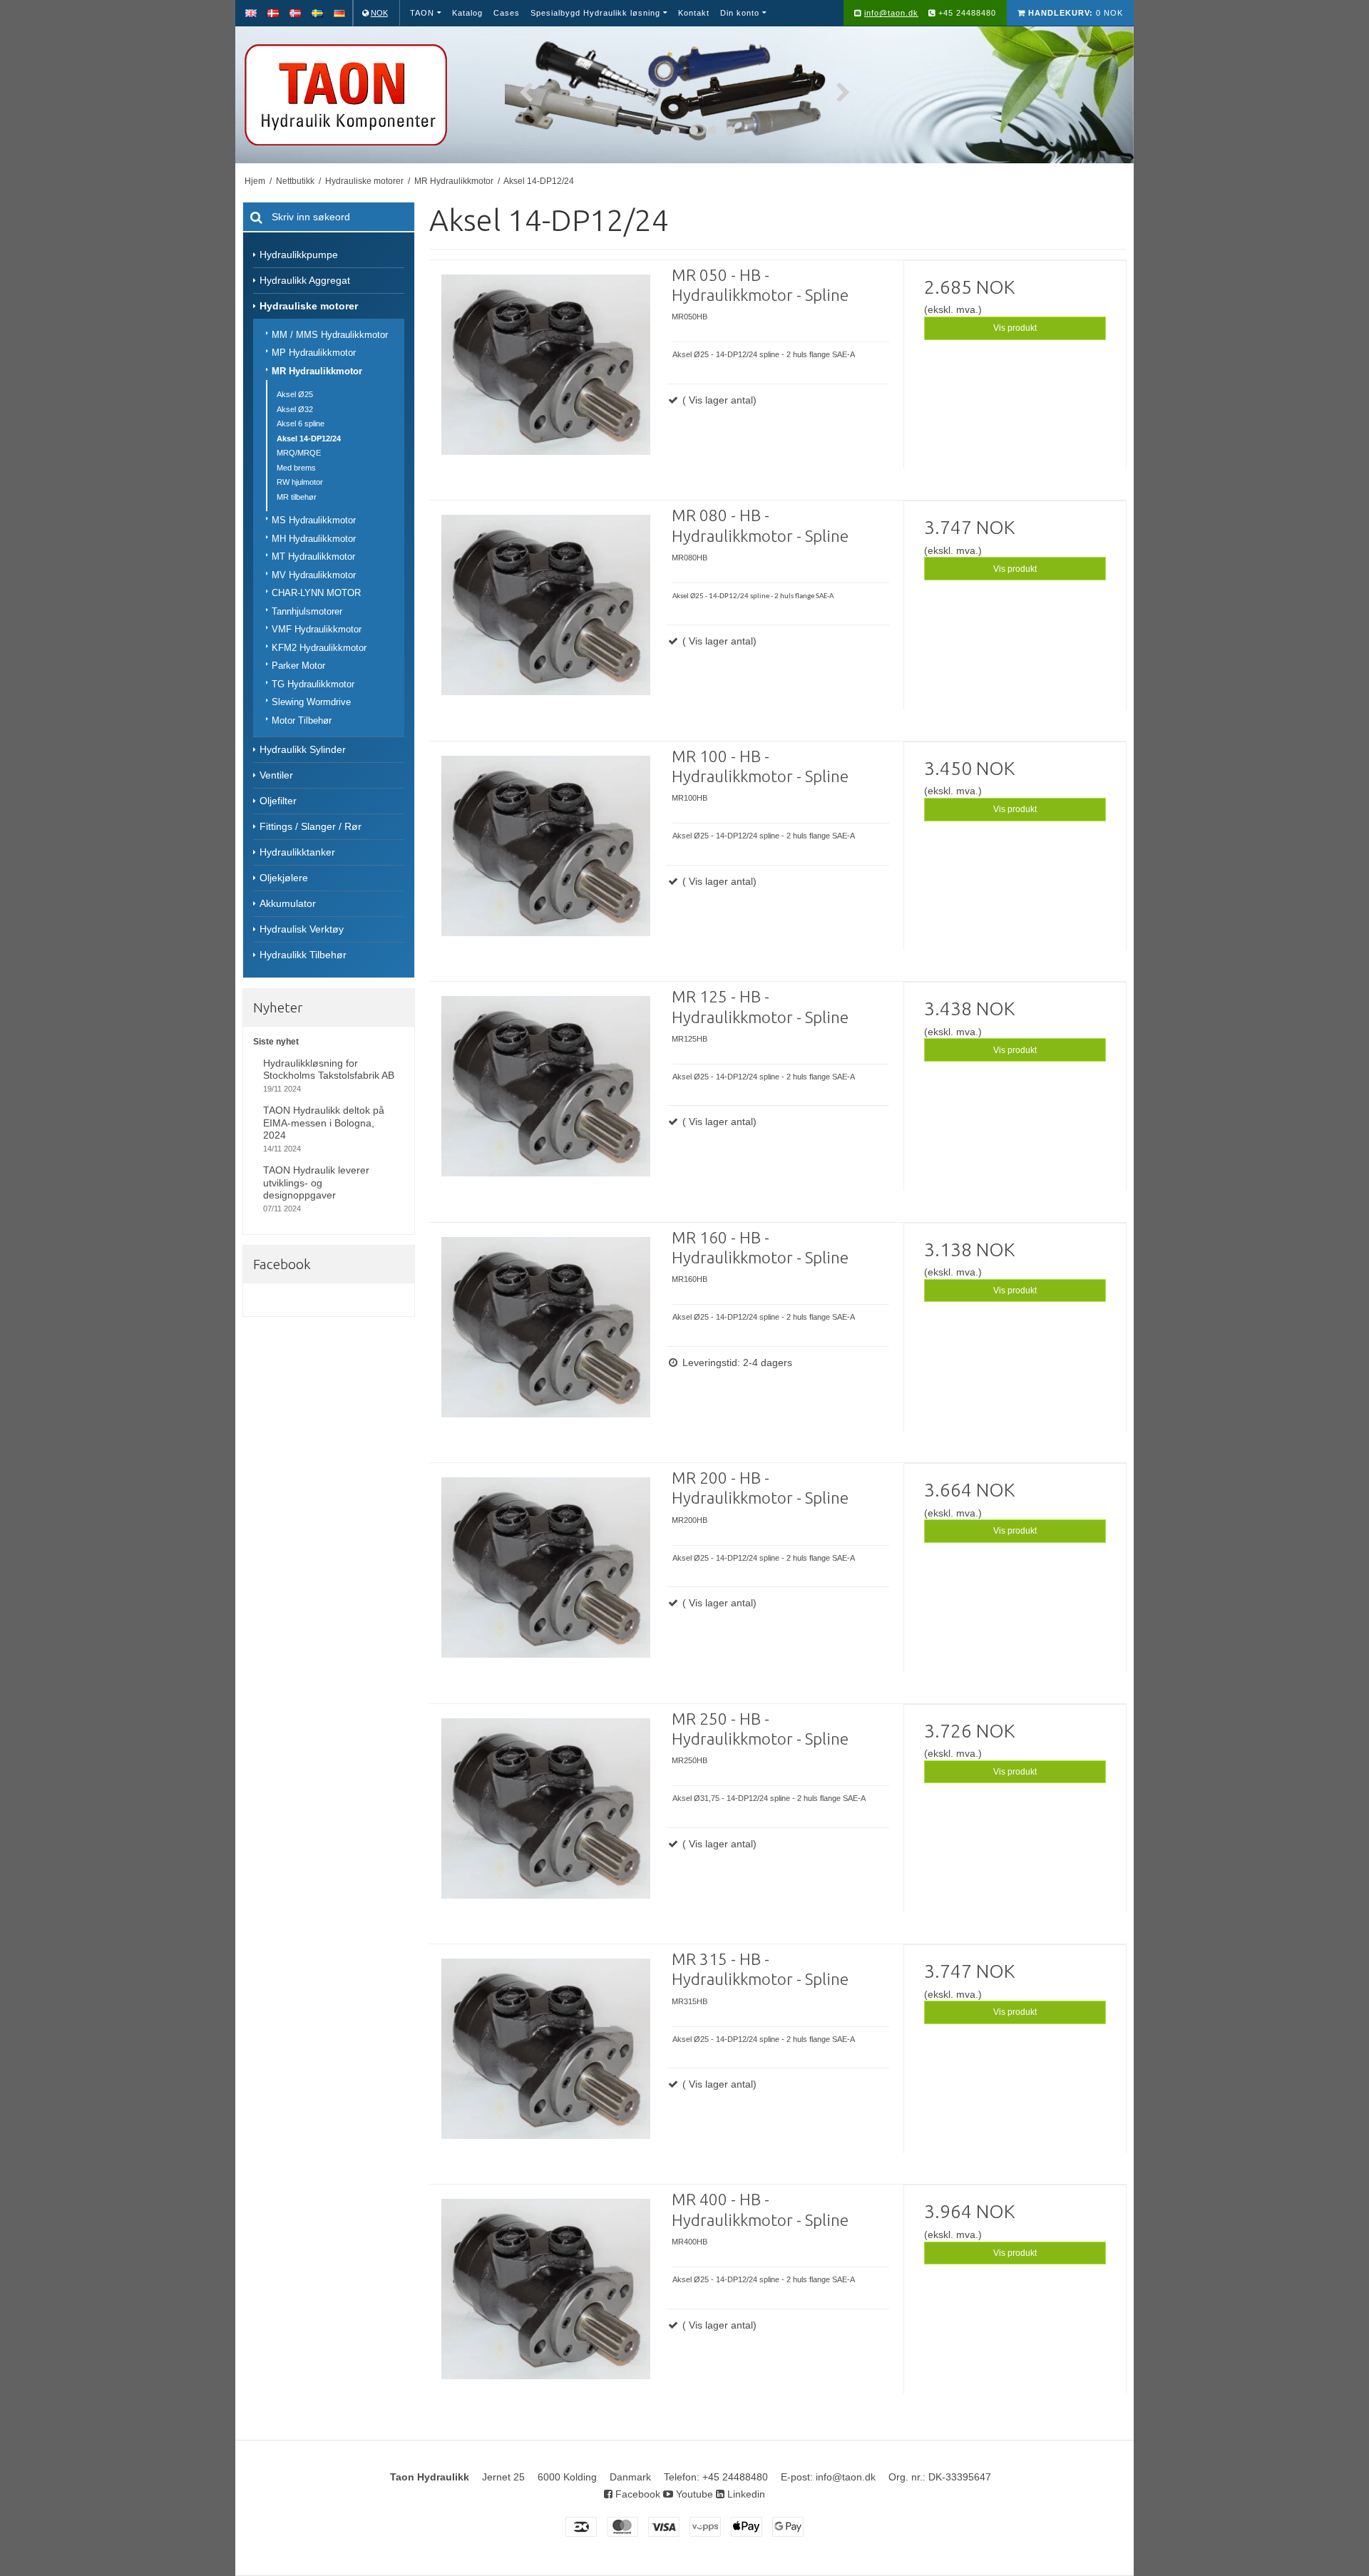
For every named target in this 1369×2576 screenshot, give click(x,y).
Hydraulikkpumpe (299, 255)
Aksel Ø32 (295, 409)
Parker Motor (298, 666)
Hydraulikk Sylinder (303, 749)
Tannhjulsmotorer (307, 611)
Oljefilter (278, 801)
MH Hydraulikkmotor (314, 539)
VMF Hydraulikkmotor (317, 629)
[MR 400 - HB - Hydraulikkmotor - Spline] (545, 2301)
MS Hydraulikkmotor (314, 520)
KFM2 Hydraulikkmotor (319, 648)
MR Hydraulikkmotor (317, 371)
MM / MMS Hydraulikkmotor (330, 335)
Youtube (693, 2494)
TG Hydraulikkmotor (313, 684)
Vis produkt (1015, 328)
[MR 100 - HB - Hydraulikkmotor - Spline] (545, 858)
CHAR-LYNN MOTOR (316, 593)
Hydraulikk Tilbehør (303, 955)
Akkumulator (288, 903)
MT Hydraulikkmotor (313, 556)
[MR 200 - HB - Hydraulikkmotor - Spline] (545, 1579)
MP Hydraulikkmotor (314, 353)
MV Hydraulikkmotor (314, 575)
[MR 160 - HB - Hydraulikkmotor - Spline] (545, 1339)
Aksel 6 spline (301, 424)
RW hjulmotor (300, 482)
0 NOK (1076, 13)
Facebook (636, 2494)
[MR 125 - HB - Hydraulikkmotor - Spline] (545, 1098)
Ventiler (276, 775)
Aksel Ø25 (295, 394)
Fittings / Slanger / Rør (311, 826)
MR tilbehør (297, 497)
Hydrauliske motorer (309, 306)
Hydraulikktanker (297, 852)
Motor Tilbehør (302, 720)
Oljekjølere (284, 878)
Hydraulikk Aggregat (305, 280)
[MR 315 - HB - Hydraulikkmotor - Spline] (545, 2061)
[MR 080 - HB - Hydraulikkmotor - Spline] (545, 617)
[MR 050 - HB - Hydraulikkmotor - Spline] (545, 376)
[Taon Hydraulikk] (366, 95)
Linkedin (745, 2494)
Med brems (296, 468)
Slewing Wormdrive (311, 702)
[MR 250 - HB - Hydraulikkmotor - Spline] (545, 1820)
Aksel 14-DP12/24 (309, 438)
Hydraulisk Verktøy (302, 929)
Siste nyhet (276, 1042)
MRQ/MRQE (299, 453)
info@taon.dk (891, 13)
